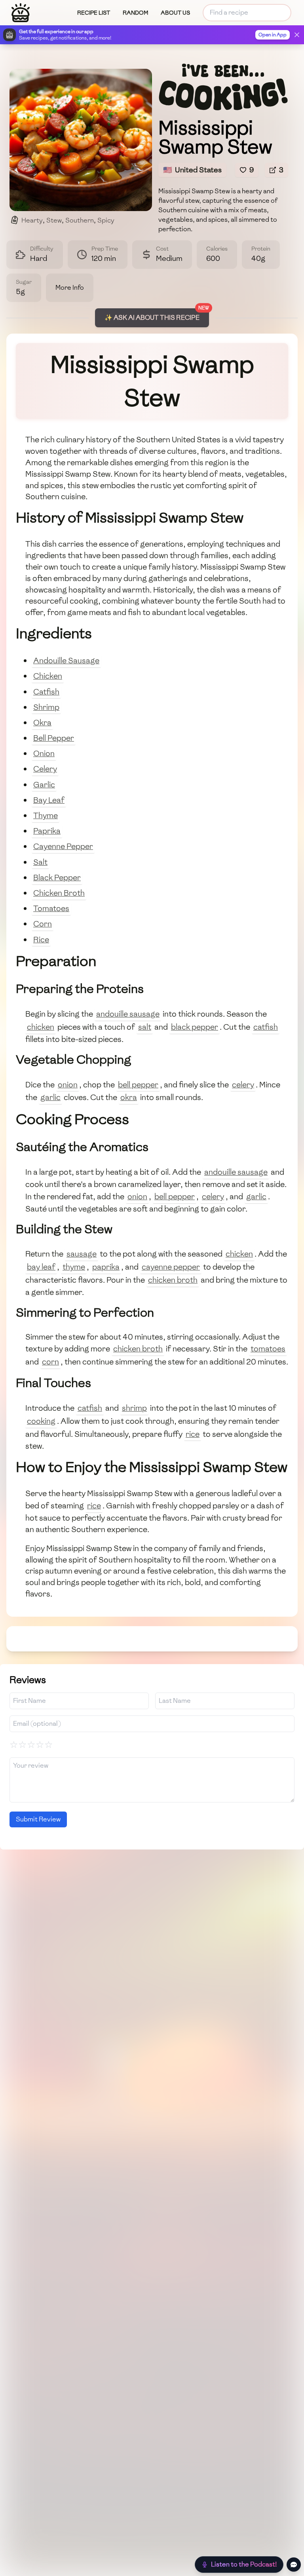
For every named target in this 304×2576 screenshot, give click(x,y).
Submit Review (38, 1819)
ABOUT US (175, 13)
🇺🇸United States (192, 170)
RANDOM (135, 13)
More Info (70, 288)
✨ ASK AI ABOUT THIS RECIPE (152, 318)
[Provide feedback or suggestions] (294, 2565)
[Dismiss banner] (297, 35)
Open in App (273, 35)
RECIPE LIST (94, 13)
